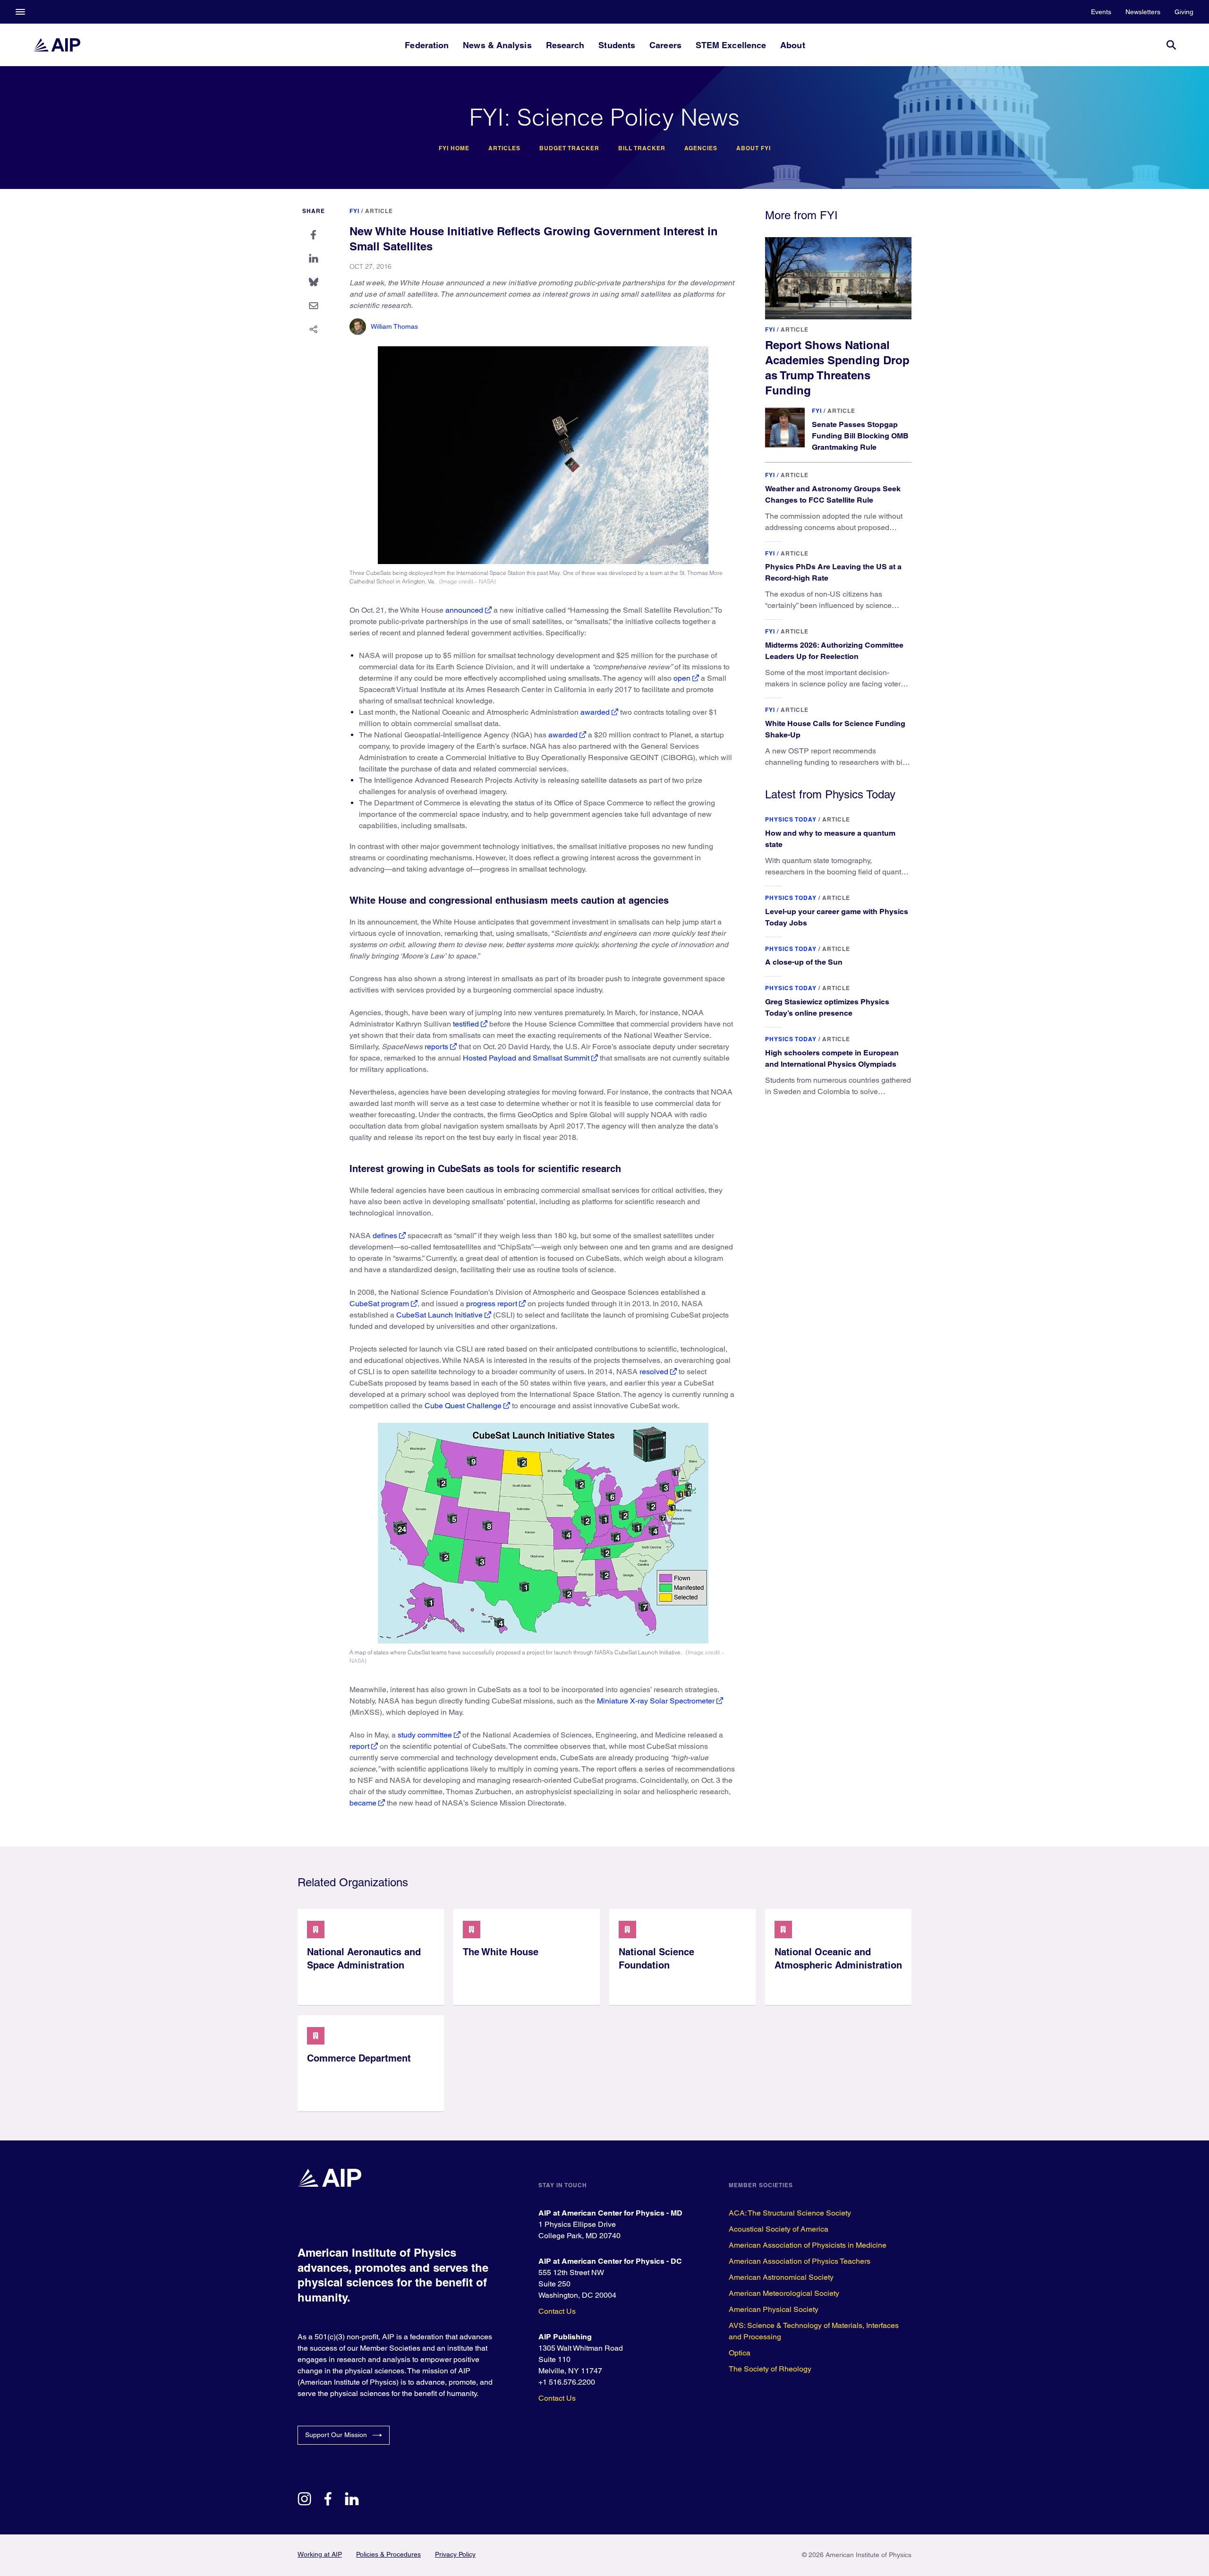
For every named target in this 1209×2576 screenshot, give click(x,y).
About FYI (753, 148)
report (359, 1746)
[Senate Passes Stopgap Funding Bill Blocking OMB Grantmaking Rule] (785, 428)
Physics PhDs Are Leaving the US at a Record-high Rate (833, 572)
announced (464, 610)
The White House (501, 1952)
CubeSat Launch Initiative (439, 1315)
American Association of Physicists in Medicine (808, 2245)
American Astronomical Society (781, 2277)
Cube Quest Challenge (463, 1406)
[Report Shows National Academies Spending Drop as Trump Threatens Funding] (838, 278)
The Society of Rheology (770, 2369)
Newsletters (1143, 12)
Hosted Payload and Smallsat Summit (526, 1058)
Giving (1184, 12)
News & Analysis (497, 45)
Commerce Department (359, 2058)
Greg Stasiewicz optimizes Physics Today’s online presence (827, 1007)
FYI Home (454, 148)
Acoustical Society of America (779, 2229)
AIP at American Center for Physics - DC (610, 2261)
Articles (504, 148)
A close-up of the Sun (804, 962)
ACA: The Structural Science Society (790, 2213)
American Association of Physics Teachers (800, 2261)
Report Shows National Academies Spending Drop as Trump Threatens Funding (837, 368)
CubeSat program (379, 1304)
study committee (425, 1735)
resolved (654, 1372)
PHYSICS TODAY (791, 819)
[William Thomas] (358, 327)
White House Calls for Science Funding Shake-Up (835, 729)
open (682, 678)
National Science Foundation (656, 1959)
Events (1101, 12)
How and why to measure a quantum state (830, 839)
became (363, 1803)
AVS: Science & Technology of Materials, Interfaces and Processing (814, 2331)
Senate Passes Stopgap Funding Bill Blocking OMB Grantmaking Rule (860, 436)
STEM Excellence (731, 45)
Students (617, 45)
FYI (354, 211)
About (792, 45)
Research (565, 45)
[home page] (57, 45)
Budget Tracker (569, 148)
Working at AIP (320, 2554)
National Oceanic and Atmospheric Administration (838, 1959)
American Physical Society (774, 2309)
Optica (740, 2353)
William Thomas (394, 326)
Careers (665, 45)
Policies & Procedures (388, 2554)
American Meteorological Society (784, 2293)
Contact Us (557, 2311)
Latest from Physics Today (830, 794)
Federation (427, 45)
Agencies (701, 148)
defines (385, 1236)
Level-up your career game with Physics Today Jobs (837, 917)
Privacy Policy (455, 2554)
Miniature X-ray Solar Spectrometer (656, 1701)
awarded (595, 712)
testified (466, 1024)
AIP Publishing (565, 2337)
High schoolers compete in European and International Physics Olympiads (832, 1058)
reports (436, 1047)
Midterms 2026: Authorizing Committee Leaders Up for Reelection (834, 651)
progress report (492, 1304)
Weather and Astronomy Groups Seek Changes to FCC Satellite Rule (833, 494)
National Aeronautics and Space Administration (364, 1959)
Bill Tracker (642, 148)
